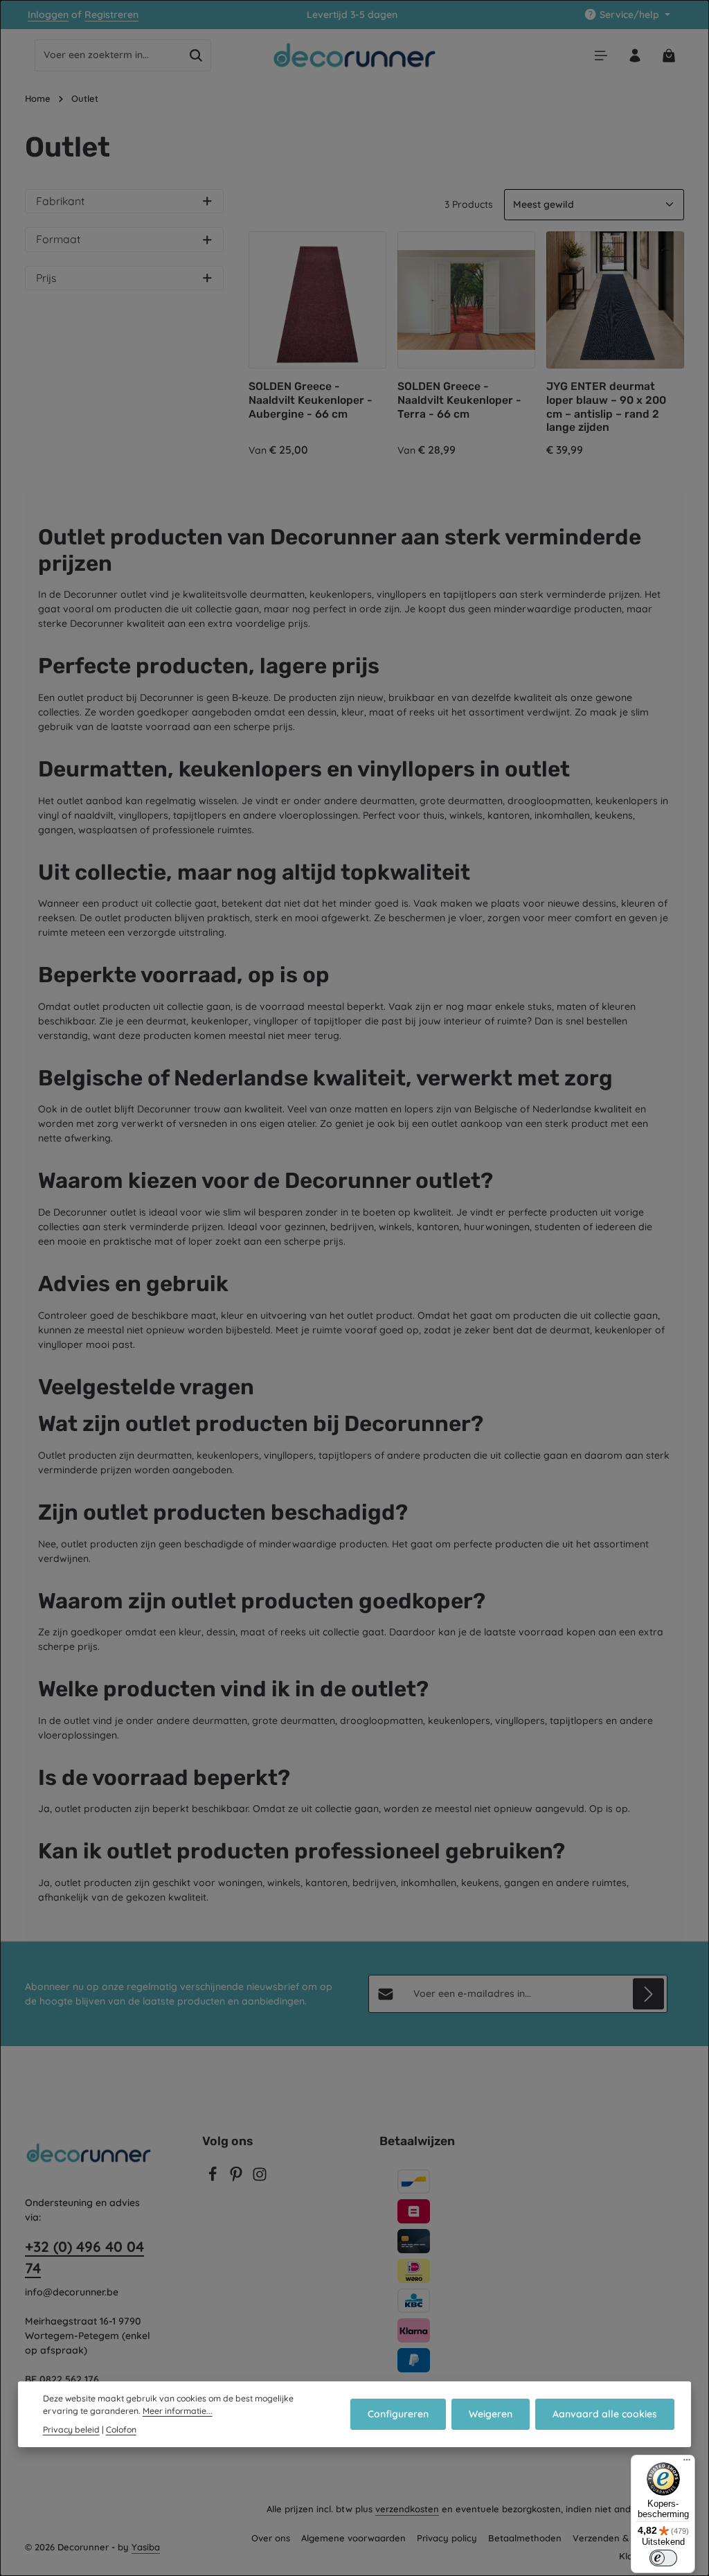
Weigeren (491, 2414)
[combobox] (108, 55)
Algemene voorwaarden (353, 2538)
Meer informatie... (178, 2411)
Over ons (271, 2538)
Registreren (111, 15)
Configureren (398, 2414)
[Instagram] (260, 2178)
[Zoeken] (196, 55)
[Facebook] (214, 2178)
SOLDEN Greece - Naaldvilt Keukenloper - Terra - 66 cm (459, 400)
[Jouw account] (635, 55)
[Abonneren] (648, 1994)
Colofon (121, 2430)
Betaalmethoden (525, 2538)
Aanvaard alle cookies (605, 2414)
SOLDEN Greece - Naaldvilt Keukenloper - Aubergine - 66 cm (311, 400)
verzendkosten (407, 2509)
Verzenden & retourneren (628, 2538)
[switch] (663, 2558)
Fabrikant (60, 201)
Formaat (58, 239)
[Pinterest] (237, 2178)
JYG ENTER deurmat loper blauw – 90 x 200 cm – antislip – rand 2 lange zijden (606, 407)
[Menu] (601, 55)
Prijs (46, 278)
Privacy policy (447, 2538)
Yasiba (146, 2547)
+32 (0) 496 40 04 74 (84, 2257)
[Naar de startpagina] (355, 55)
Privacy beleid (71, 2430)
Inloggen (48, 15)
